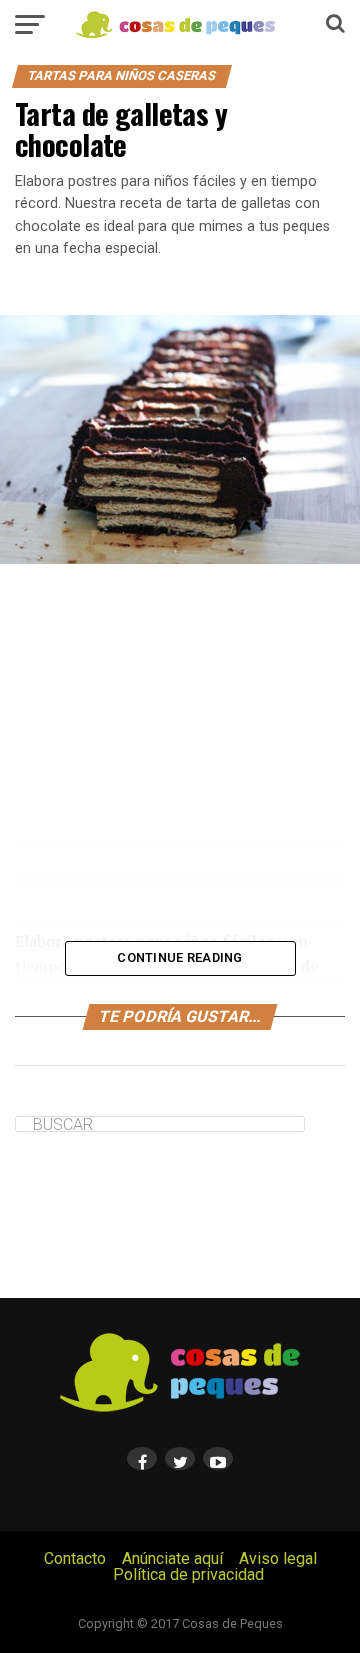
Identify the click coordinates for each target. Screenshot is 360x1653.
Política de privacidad (188, 1574)
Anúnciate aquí (172, 1558)
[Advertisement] (180, 746)
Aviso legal (278, 1558)
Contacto (75, 1558)
